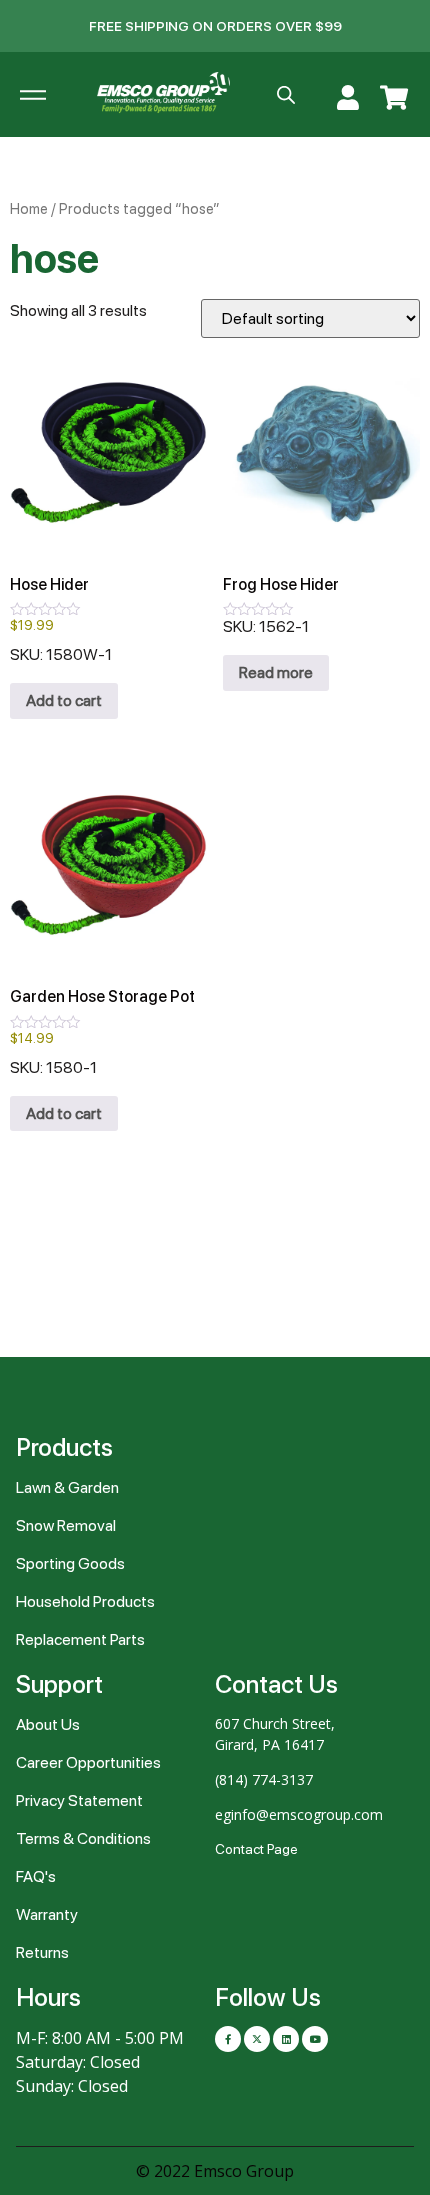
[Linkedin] (286, 2039)
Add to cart (64, 700)
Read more (276, 672)
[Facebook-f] (228, 2039)
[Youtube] (315, 2039)
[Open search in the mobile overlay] (286, 95)
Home (29, 209)
